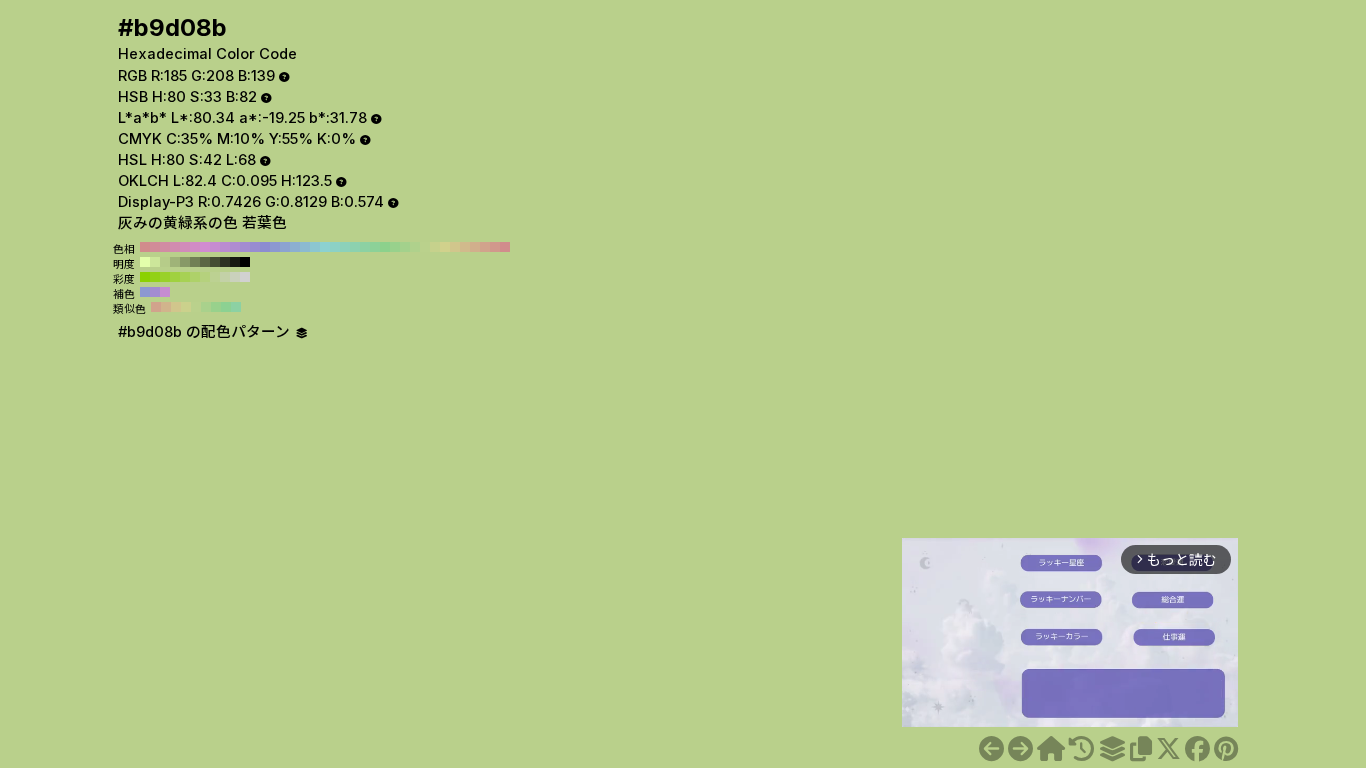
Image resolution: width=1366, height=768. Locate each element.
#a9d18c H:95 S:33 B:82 (206, 307)
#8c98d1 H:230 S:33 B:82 (275, 247)
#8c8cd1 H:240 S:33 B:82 (265, 247)
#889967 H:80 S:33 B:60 (185, 262)
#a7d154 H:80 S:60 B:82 (185, 277)
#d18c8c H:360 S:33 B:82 (145, 247)
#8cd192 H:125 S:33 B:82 (226, 307)
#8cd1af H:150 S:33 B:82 (355, 247)
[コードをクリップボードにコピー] (1141, 749)
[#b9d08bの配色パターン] (1112, 749)
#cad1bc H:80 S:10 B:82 (235, 277)
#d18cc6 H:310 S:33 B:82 (195, 247)
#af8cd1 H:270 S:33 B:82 (235, 247)
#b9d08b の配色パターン (206, 332)
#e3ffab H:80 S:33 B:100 (145, 262)
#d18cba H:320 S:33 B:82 (185, 247)
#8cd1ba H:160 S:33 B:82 (345, 247)
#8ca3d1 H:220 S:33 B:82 (285, 247)
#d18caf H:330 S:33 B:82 (175, 247)
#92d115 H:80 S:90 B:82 (155, 277)
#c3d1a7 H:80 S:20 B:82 (225, 277)
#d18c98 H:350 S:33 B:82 (155, 247)
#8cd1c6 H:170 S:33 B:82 (335, 247)
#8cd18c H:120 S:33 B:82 (385, 247)
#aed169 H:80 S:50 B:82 (195, 277)
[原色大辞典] (1051, 749)
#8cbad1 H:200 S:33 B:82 (305, 247)
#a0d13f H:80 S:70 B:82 (175, 277)
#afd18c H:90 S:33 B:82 (415, 247)
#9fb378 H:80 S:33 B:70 (175, 262)
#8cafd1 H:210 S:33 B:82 (295, 247)
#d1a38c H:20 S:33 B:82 (485, 247)
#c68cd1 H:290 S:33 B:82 (215, 247)
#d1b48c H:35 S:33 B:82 (166, 307)
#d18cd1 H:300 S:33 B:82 (205, 247)
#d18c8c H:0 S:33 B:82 (505, 247)
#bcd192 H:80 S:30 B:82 (215, 277)
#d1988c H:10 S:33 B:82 (495, 247)
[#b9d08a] (991, 749)
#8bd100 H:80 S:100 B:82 (145, 277)
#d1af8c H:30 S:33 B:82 (475, 247)
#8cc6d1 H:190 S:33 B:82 (315, 247)
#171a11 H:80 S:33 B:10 (235, 262)
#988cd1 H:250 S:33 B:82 (255, 247)
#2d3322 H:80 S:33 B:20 (225, 262)
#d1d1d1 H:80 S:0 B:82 (245, 277)
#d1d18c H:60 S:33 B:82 (445, 247)
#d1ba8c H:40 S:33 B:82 (465, 247)
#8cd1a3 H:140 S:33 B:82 (365, 247)
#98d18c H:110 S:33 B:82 (395, 247)
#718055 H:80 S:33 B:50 (195, 262)
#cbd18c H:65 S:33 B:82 (186, 307)
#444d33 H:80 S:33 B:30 (215, 262)
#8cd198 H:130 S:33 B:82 (375, 247)
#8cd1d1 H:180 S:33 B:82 (325, 247)
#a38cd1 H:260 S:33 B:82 (245, 247)
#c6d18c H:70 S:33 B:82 (435, 247)
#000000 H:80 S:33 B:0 (245, 262)
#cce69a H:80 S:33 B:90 (155, 262)
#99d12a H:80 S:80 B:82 (165, 277)
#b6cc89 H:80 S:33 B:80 (165, 262)
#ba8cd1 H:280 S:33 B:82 (225, 247)
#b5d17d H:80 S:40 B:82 (205, 277)
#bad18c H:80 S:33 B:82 (425, 247)
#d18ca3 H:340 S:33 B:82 (165, 247)
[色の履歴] (1081, 749)
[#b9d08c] (1020, 749)
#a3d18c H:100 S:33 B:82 (405, 247)
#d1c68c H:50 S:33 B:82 (455, 247)
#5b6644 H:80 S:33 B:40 (205, 262)
